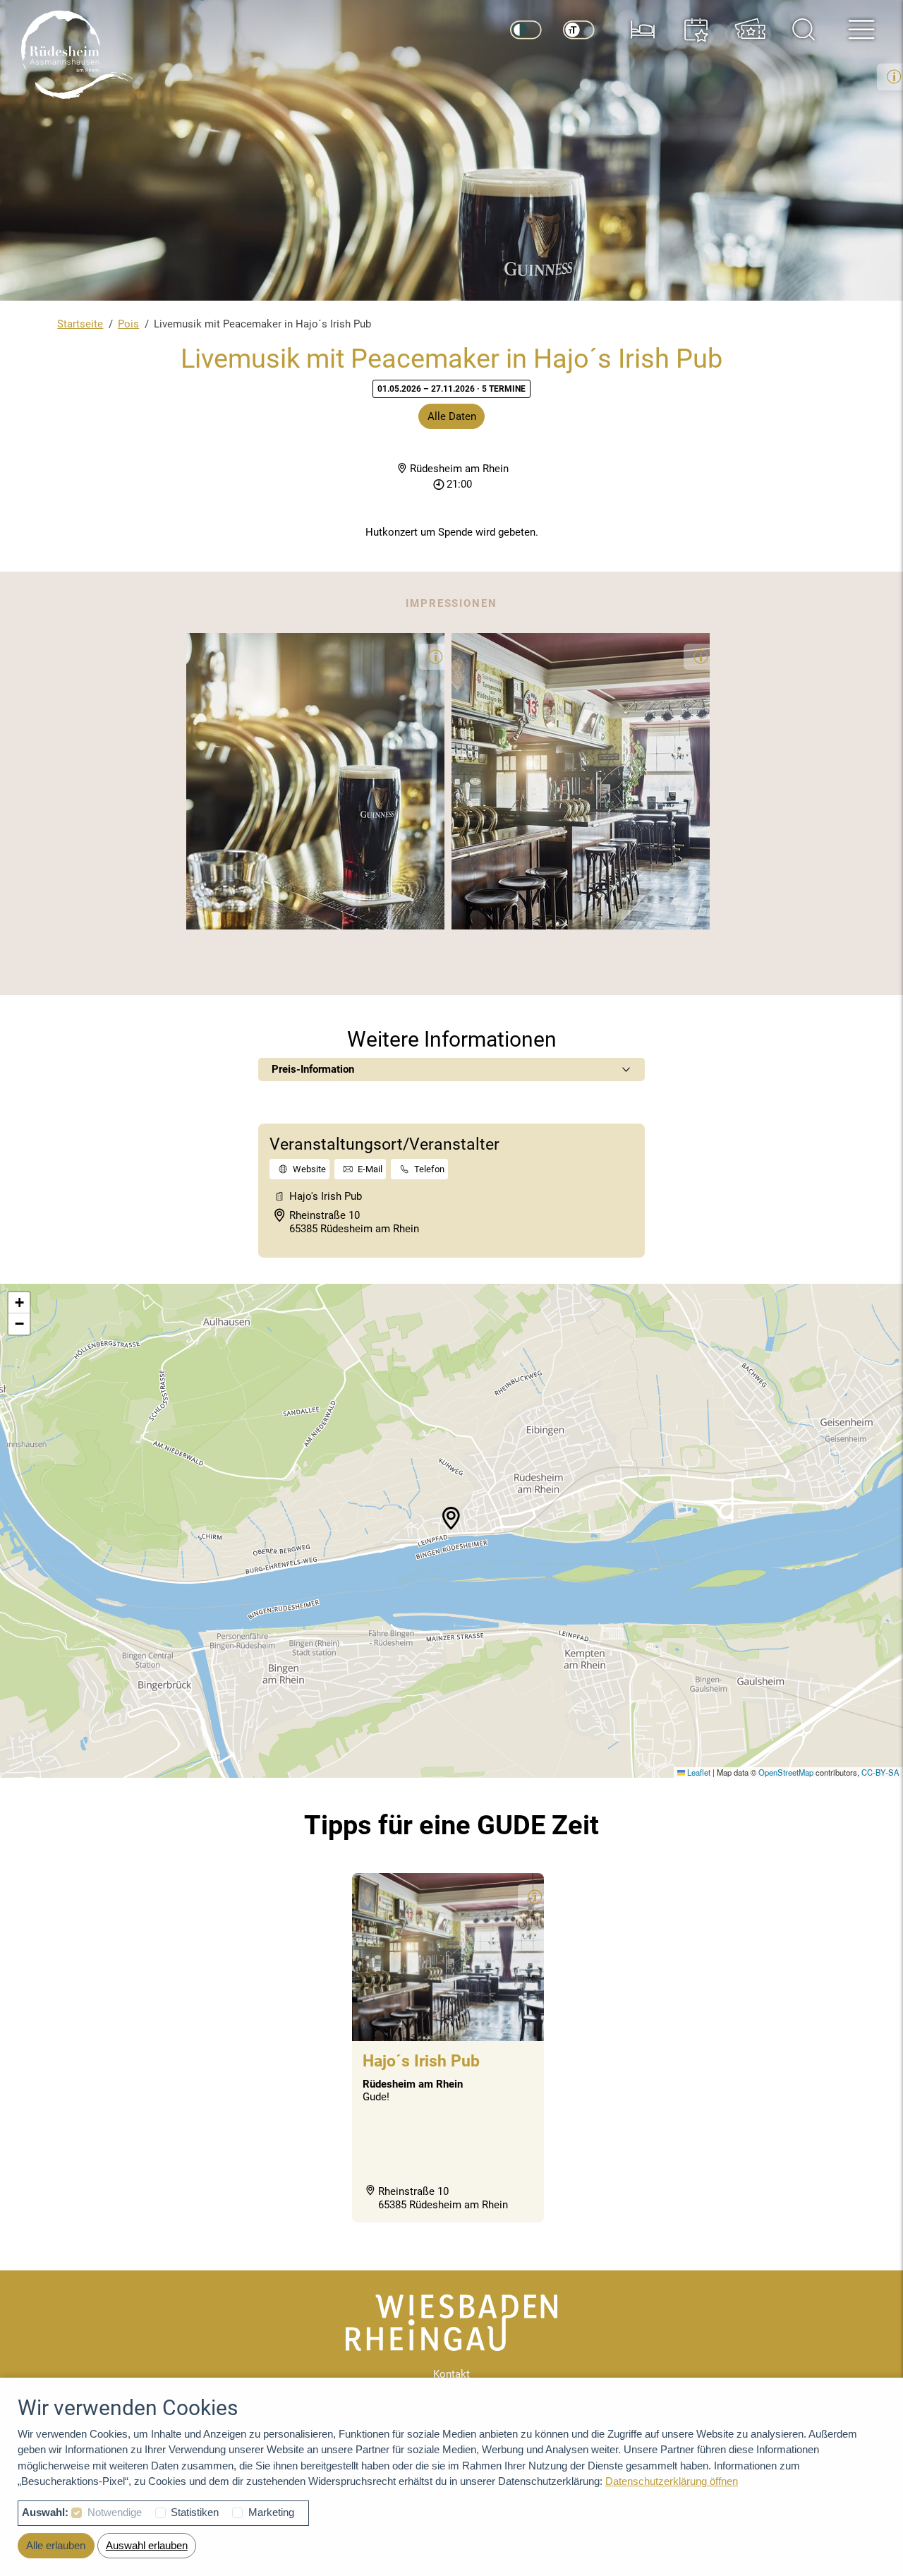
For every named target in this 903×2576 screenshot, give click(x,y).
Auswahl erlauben (147, 2545)
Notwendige (115, 2512)
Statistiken (195, 2512)
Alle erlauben (56, 2545)
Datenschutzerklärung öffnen (672, 2481)
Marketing (271, 2512)
